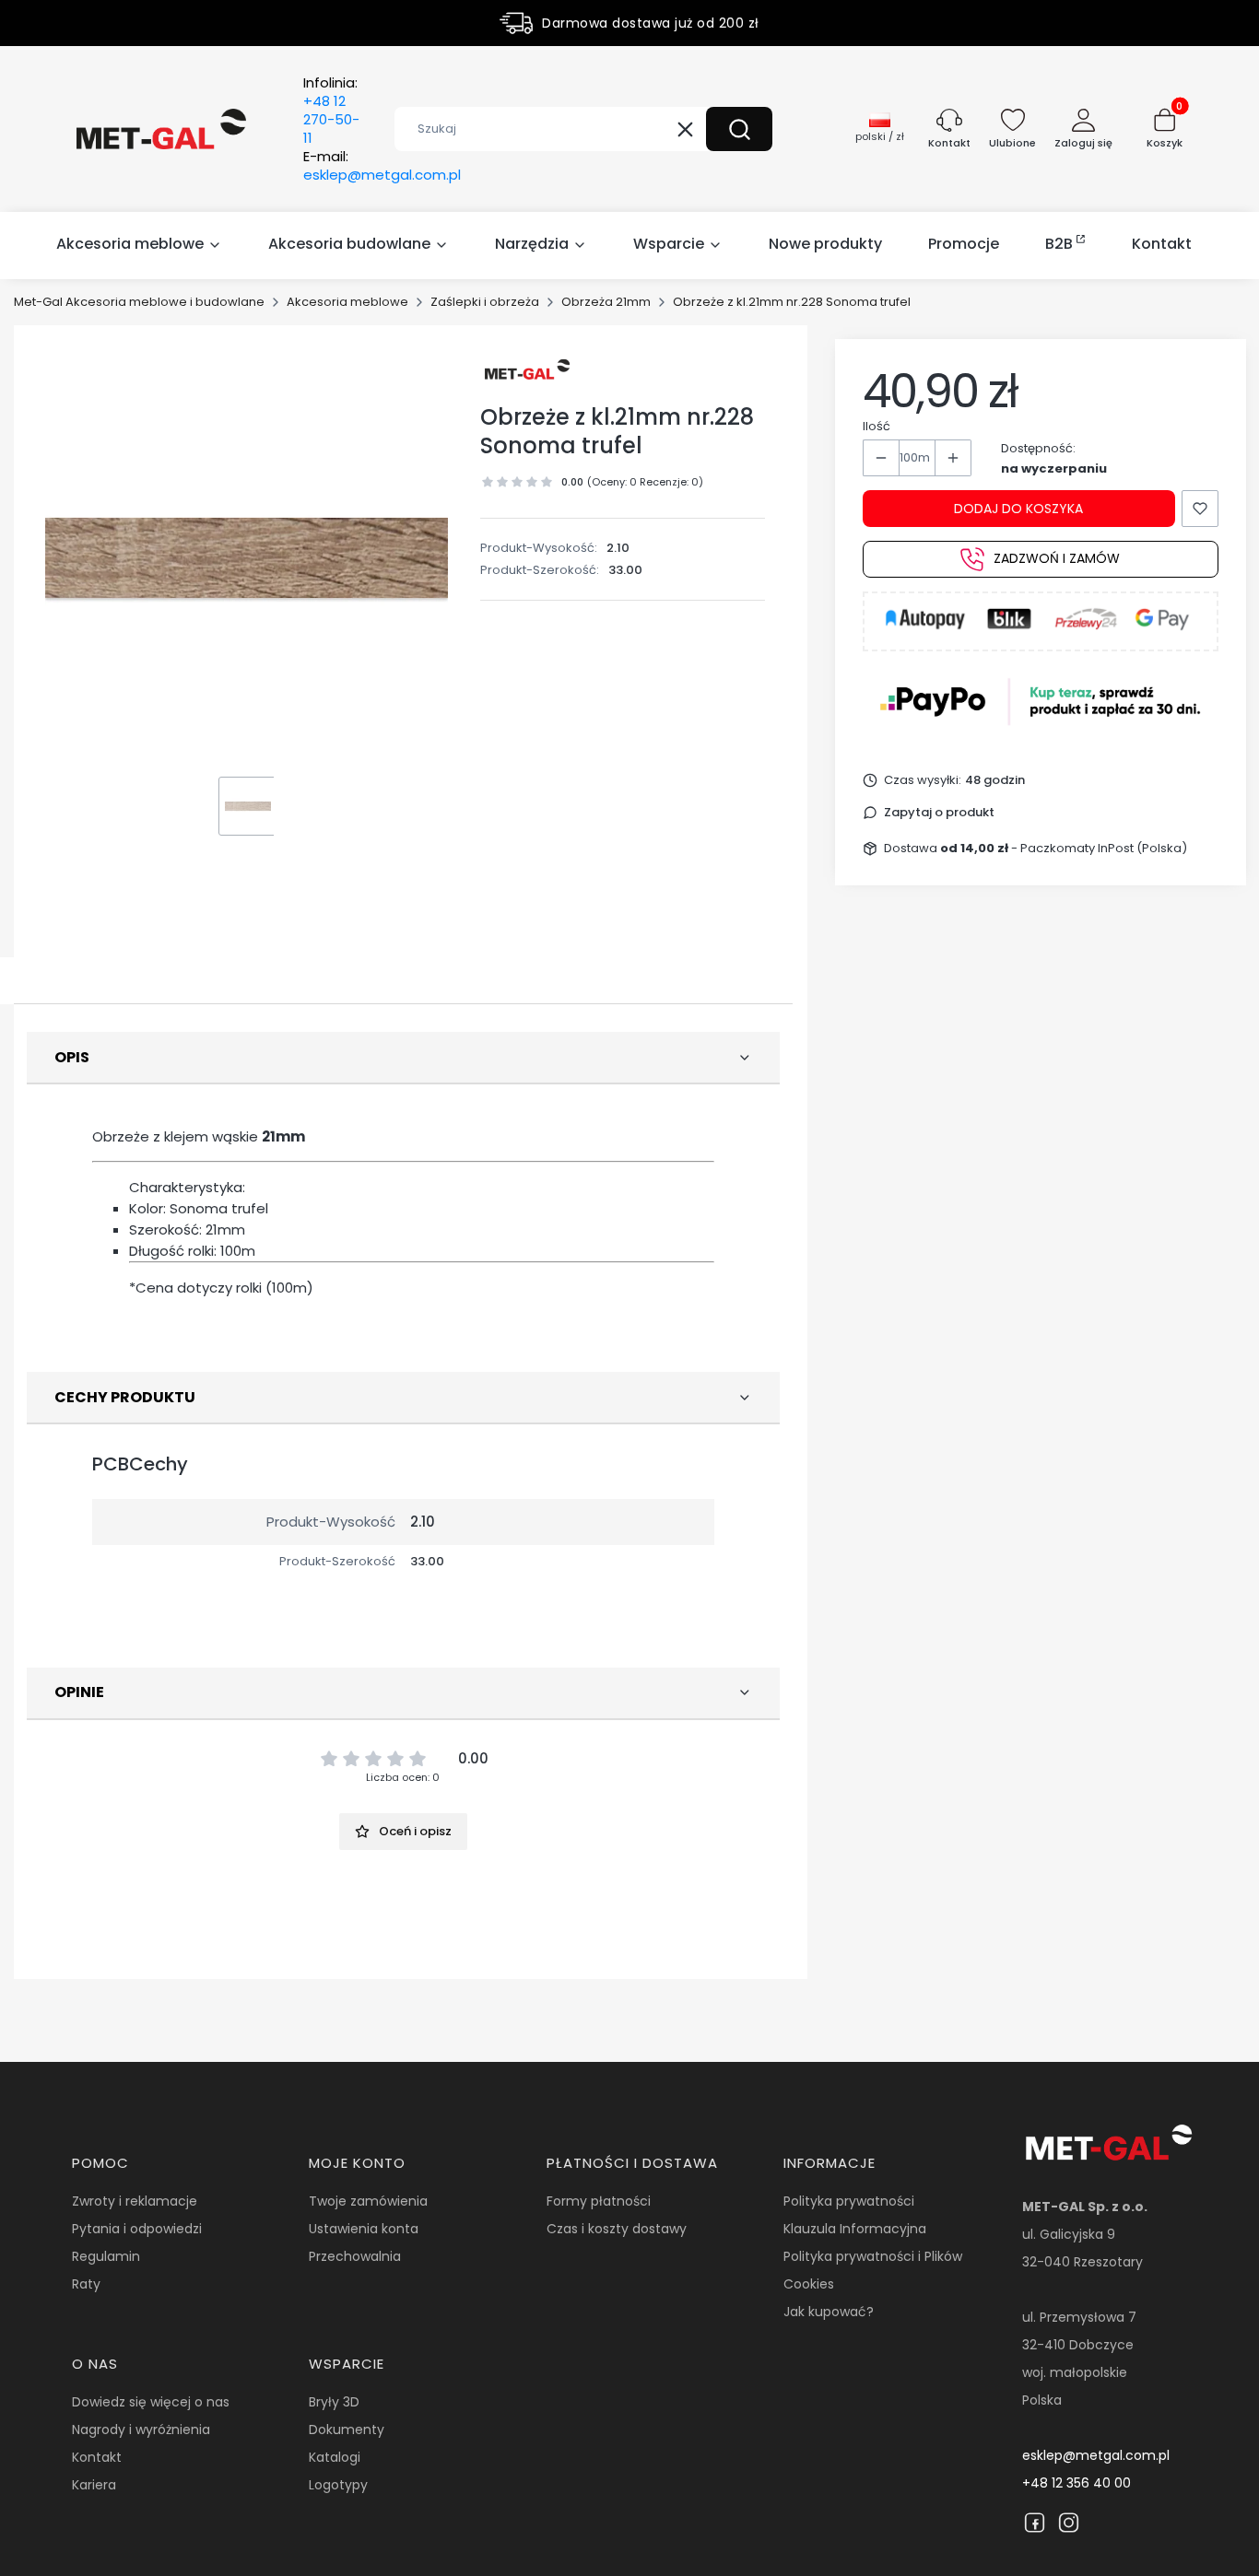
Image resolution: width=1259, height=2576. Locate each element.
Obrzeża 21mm (606, 302)
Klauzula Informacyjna (855, 2229)
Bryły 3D (334, 2402)
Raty (86, 2284)
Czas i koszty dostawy (617, 2229)
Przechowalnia (355, 2256)
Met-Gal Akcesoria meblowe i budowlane (139, 302)
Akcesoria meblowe (347, 302)
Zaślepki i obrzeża (485, 302)
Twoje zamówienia (368, 2201)
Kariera (94, 2485)
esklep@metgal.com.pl (1096, 2455)
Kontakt (97, 2457)
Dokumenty (347, 2430)
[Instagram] (1069, 2523)
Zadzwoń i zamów (1057, 559)
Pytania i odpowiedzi (137, 2229)
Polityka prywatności (849, 2201)
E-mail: (382, 166)
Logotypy (338, 2485)
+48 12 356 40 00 (1077, 2483)
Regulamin (106, 2256)
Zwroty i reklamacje (135, 2201)
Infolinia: (331, 111)
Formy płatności (599, 2201)
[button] (739, 129)
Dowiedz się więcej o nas (151, 2402)
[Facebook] (1035, 2523)
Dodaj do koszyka (1018, 509)
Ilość (877, 426)
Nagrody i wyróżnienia (141, 2430)
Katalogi (335, 2457)
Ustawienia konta (364, 2229)
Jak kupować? (829, 2312)
